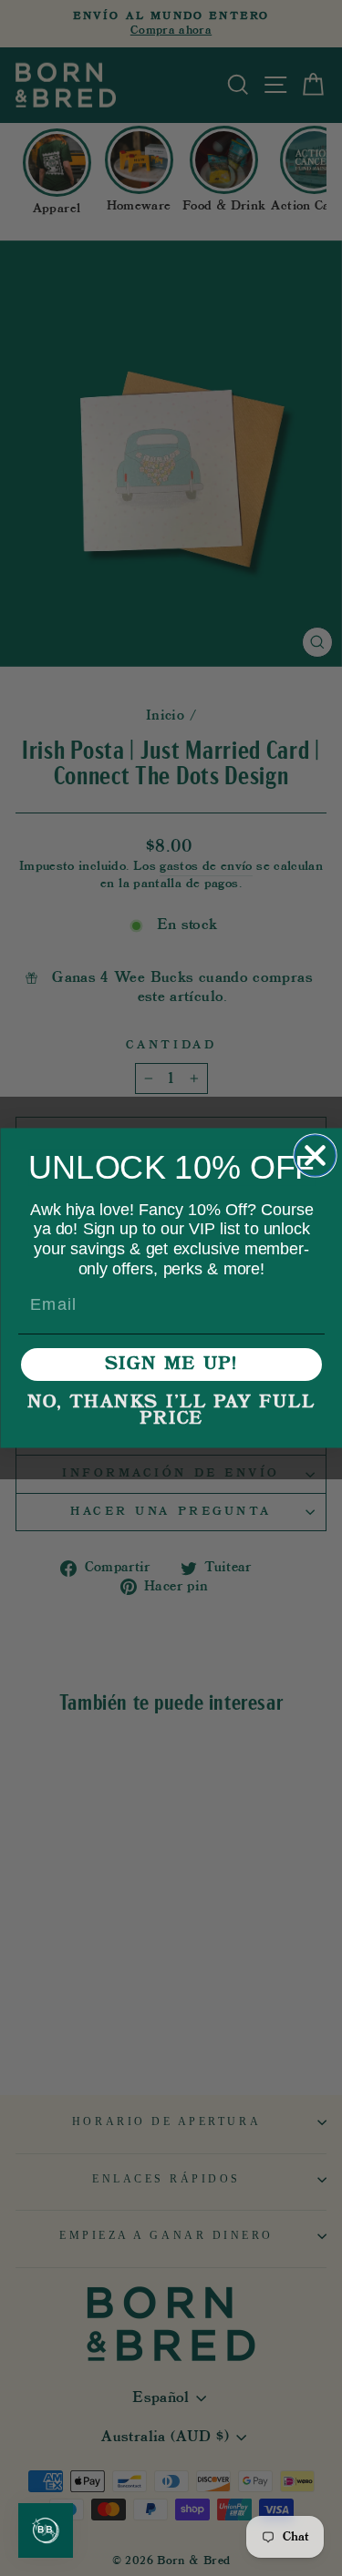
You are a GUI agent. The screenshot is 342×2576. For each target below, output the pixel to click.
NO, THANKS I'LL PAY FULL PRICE (171, 1411)
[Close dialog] (315, 1155)
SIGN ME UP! (171, 1365)
